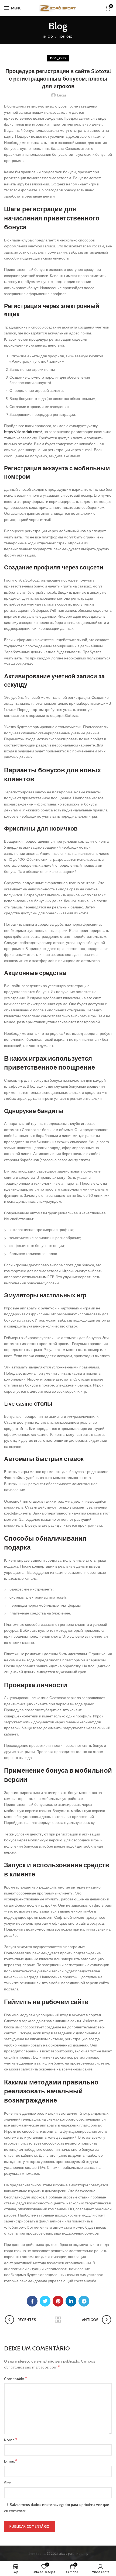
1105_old (66, 37)
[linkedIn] (71, 2301)
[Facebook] (32, 2301)
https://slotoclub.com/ (23, 432)
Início (48, 37)
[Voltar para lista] (58, 2320)
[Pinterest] (58, 2301)
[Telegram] (84, 2301)
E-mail (11, 2461)
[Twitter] (45, 2301)
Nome (11, 2440)
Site (7, 2483)
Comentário (16, 2379)
